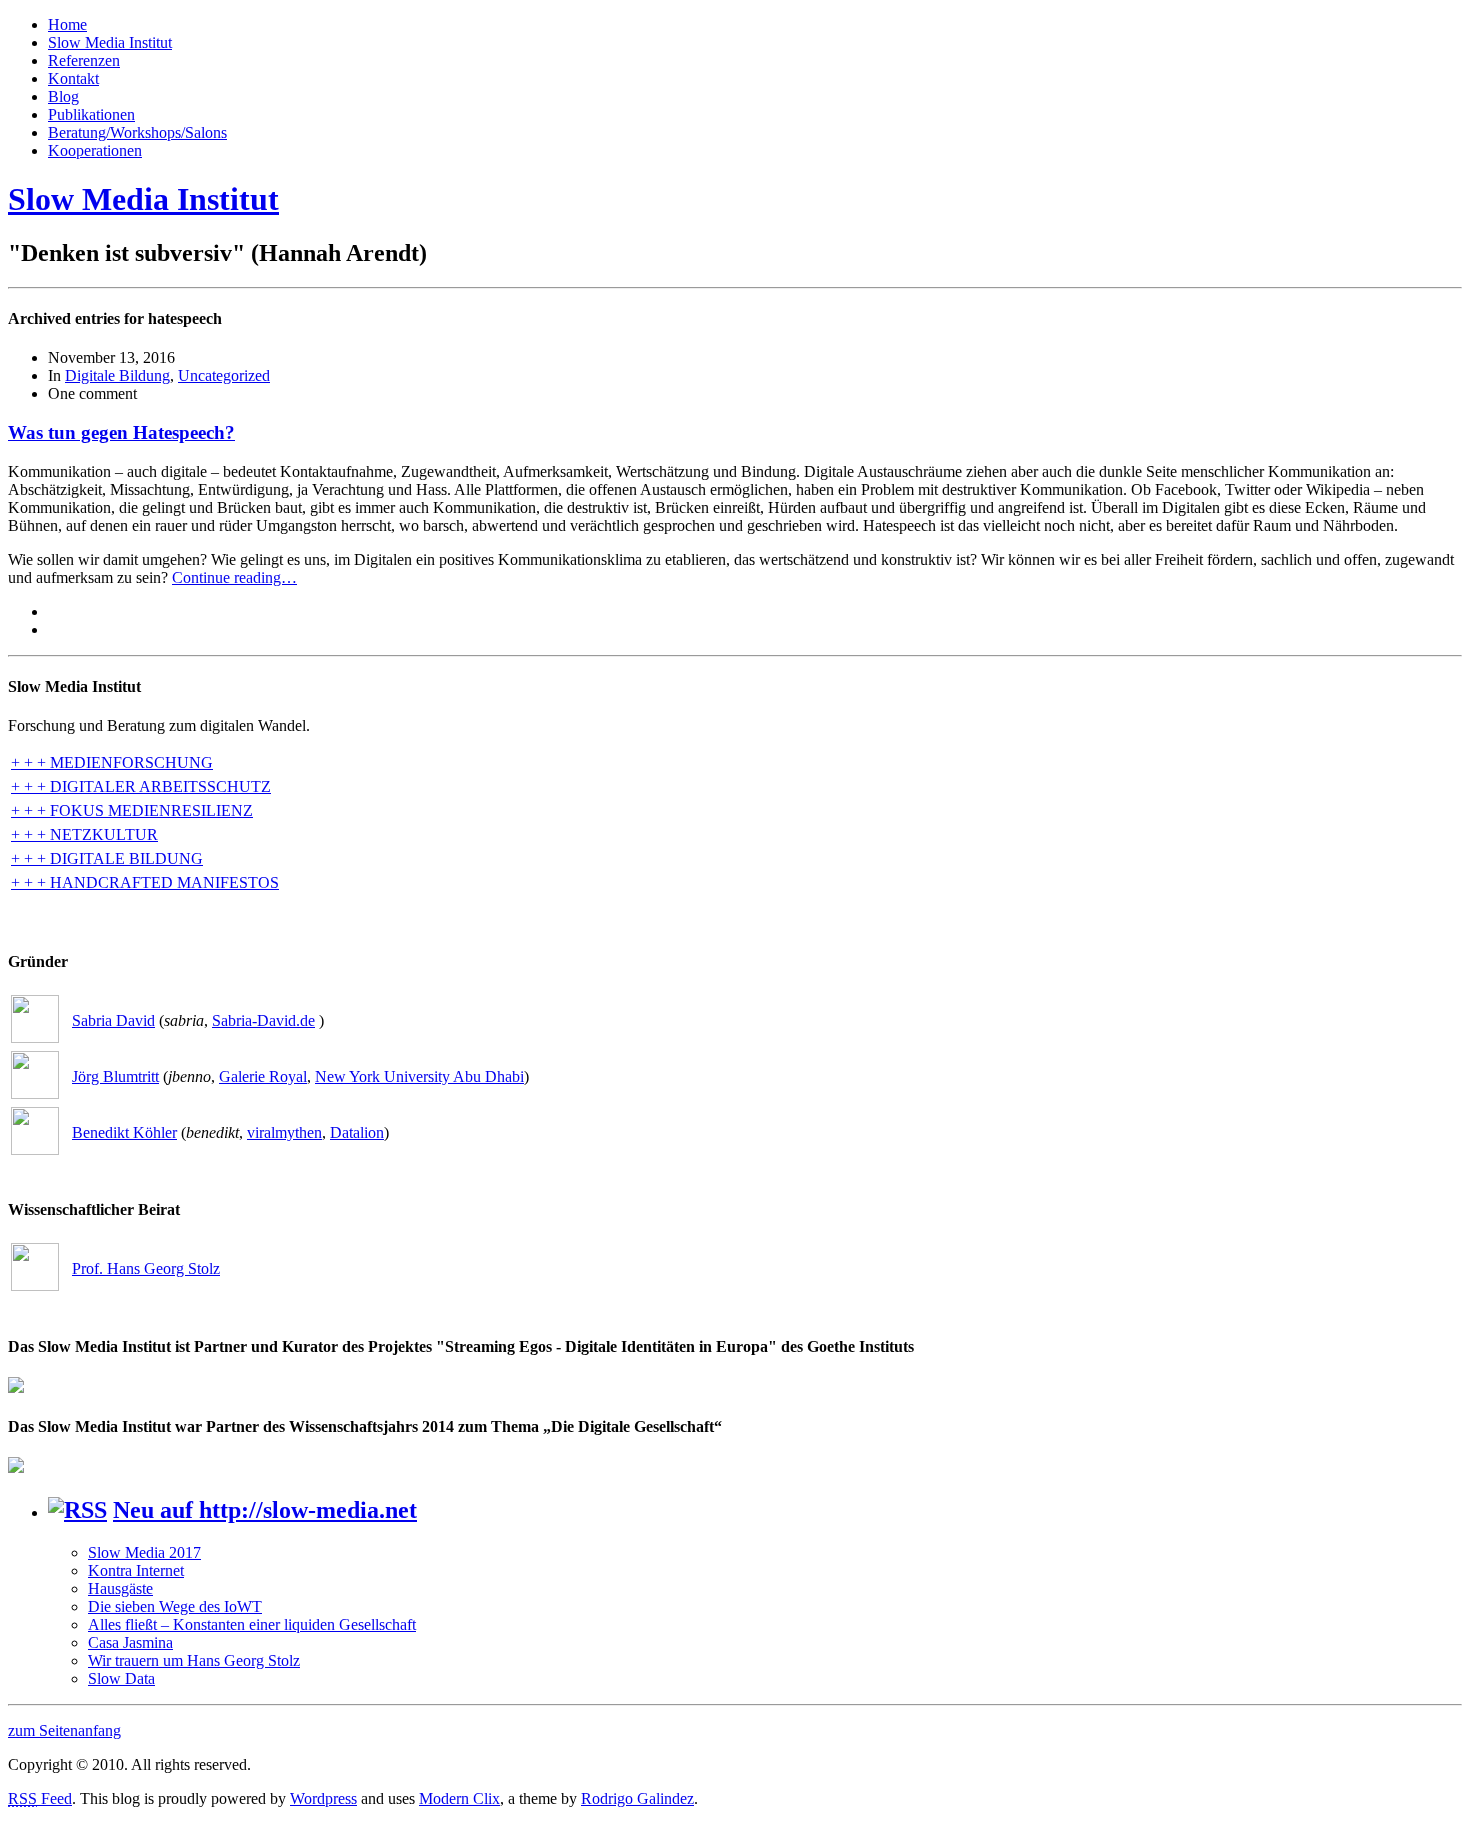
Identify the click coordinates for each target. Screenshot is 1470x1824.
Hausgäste (120, 1588)
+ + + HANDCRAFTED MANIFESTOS (145, 882)
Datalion (357, 1132)
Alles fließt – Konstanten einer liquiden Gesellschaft (252, 1624)
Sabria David (113, 1020)
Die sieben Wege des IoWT (175, 1606)
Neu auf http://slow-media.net (265, 1510)
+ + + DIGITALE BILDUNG (107, 858)
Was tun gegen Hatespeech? (121, 432)
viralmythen (284, 1132)
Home (67, 24)
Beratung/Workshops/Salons (137, 132)
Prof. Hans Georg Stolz (146, 1268)
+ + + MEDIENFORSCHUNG (112, 762)
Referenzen (84, 60)
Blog (63, 96)
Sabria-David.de (263, 1020)
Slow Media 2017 (144, 1552)
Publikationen (91, 114)
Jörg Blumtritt (115, 1076)
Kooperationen (95, 150)
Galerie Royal (263, 1076)
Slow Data (121, 1678)
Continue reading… (234, 577)
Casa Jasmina (130, 1642)
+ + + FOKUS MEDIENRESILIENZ (132, 810)
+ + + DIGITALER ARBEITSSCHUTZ (141, 786)
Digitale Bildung (117, 375)
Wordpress (323, 1798)
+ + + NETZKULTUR (84, 834)
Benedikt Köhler (124, 1132)
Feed (40, 1798)
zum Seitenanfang (64, 1730)
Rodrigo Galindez (637, 1798)
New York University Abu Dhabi (419, 1076)
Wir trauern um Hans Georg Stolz (194, 1660)
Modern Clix (459, 1798)
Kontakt (73, 78)
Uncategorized (224, 375)
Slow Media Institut (110, 42)
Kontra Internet (136, 1570)
